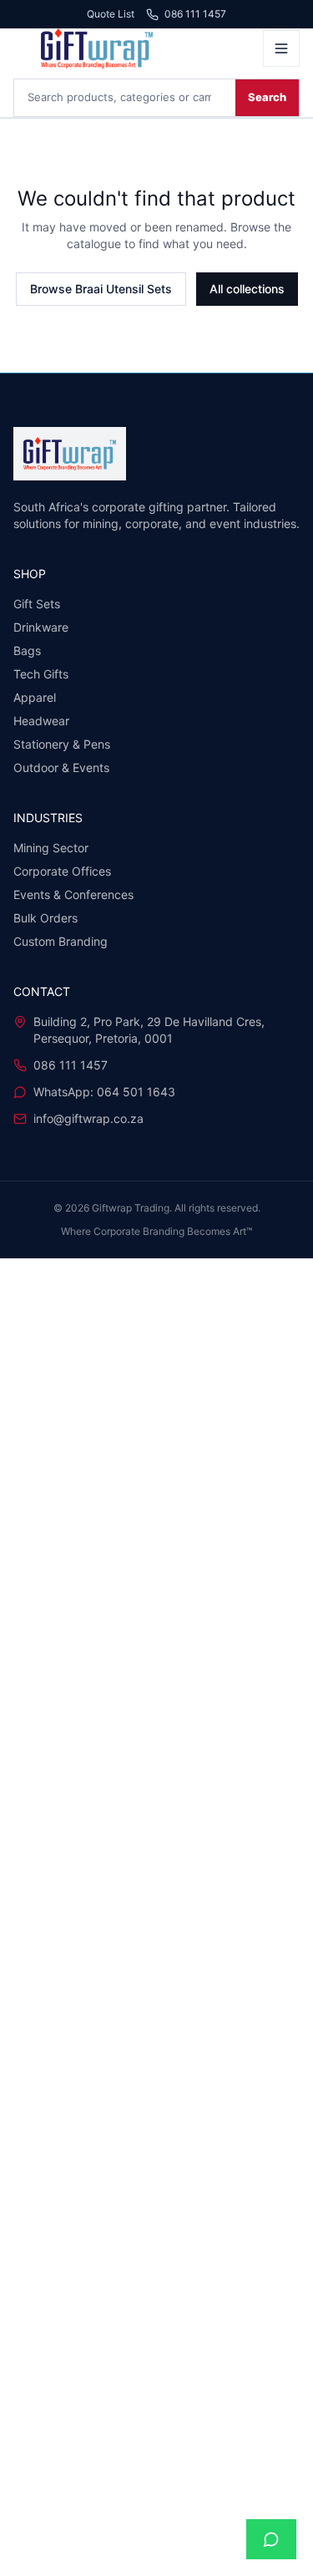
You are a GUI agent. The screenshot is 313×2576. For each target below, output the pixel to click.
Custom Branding (61, 941)
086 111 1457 (195, 15)
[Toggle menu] (281, 48)
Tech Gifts (41, 674)
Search (267, 97)
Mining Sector (51, 848)
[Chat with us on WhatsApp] (271, 2539)
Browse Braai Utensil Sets (101, 289)
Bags (27, 650)
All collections (247, 289)
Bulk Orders (45, 918)
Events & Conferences (73, 894)
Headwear (41, 721)
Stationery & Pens (62, 744)
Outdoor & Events (61, 767)
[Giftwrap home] (133, 48)
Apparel (35, 697)
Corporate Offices (62, 871)
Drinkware (41, 627)
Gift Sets (37, 604)
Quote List (111, 14)
